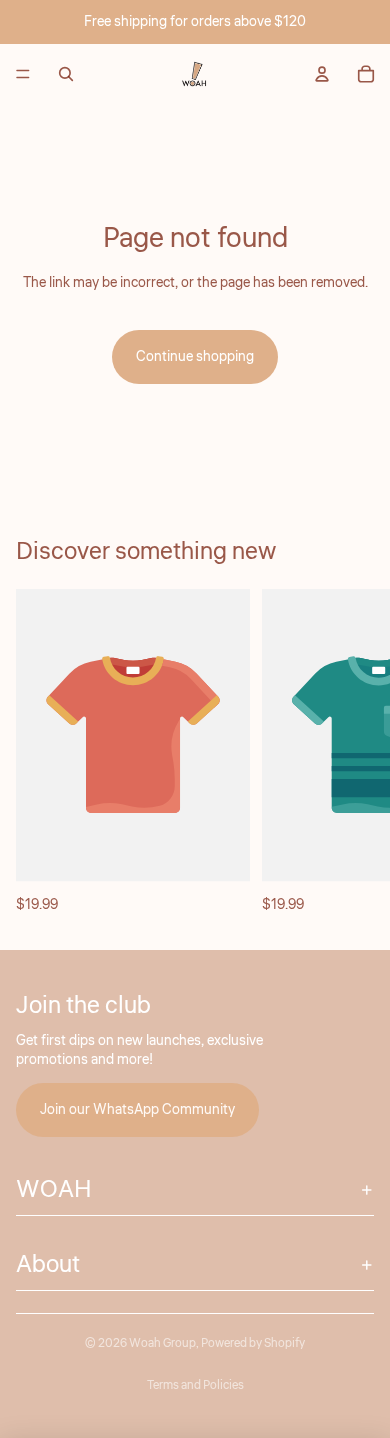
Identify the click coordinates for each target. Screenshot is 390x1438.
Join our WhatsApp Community (137, 1109)
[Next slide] (352, 753)
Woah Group (162, 1343)
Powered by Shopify (253, 1343)
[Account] (322, 74)
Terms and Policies (195, 1385)
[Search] (66, 74)
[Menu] (23, 74)
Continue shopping (195, 357)
